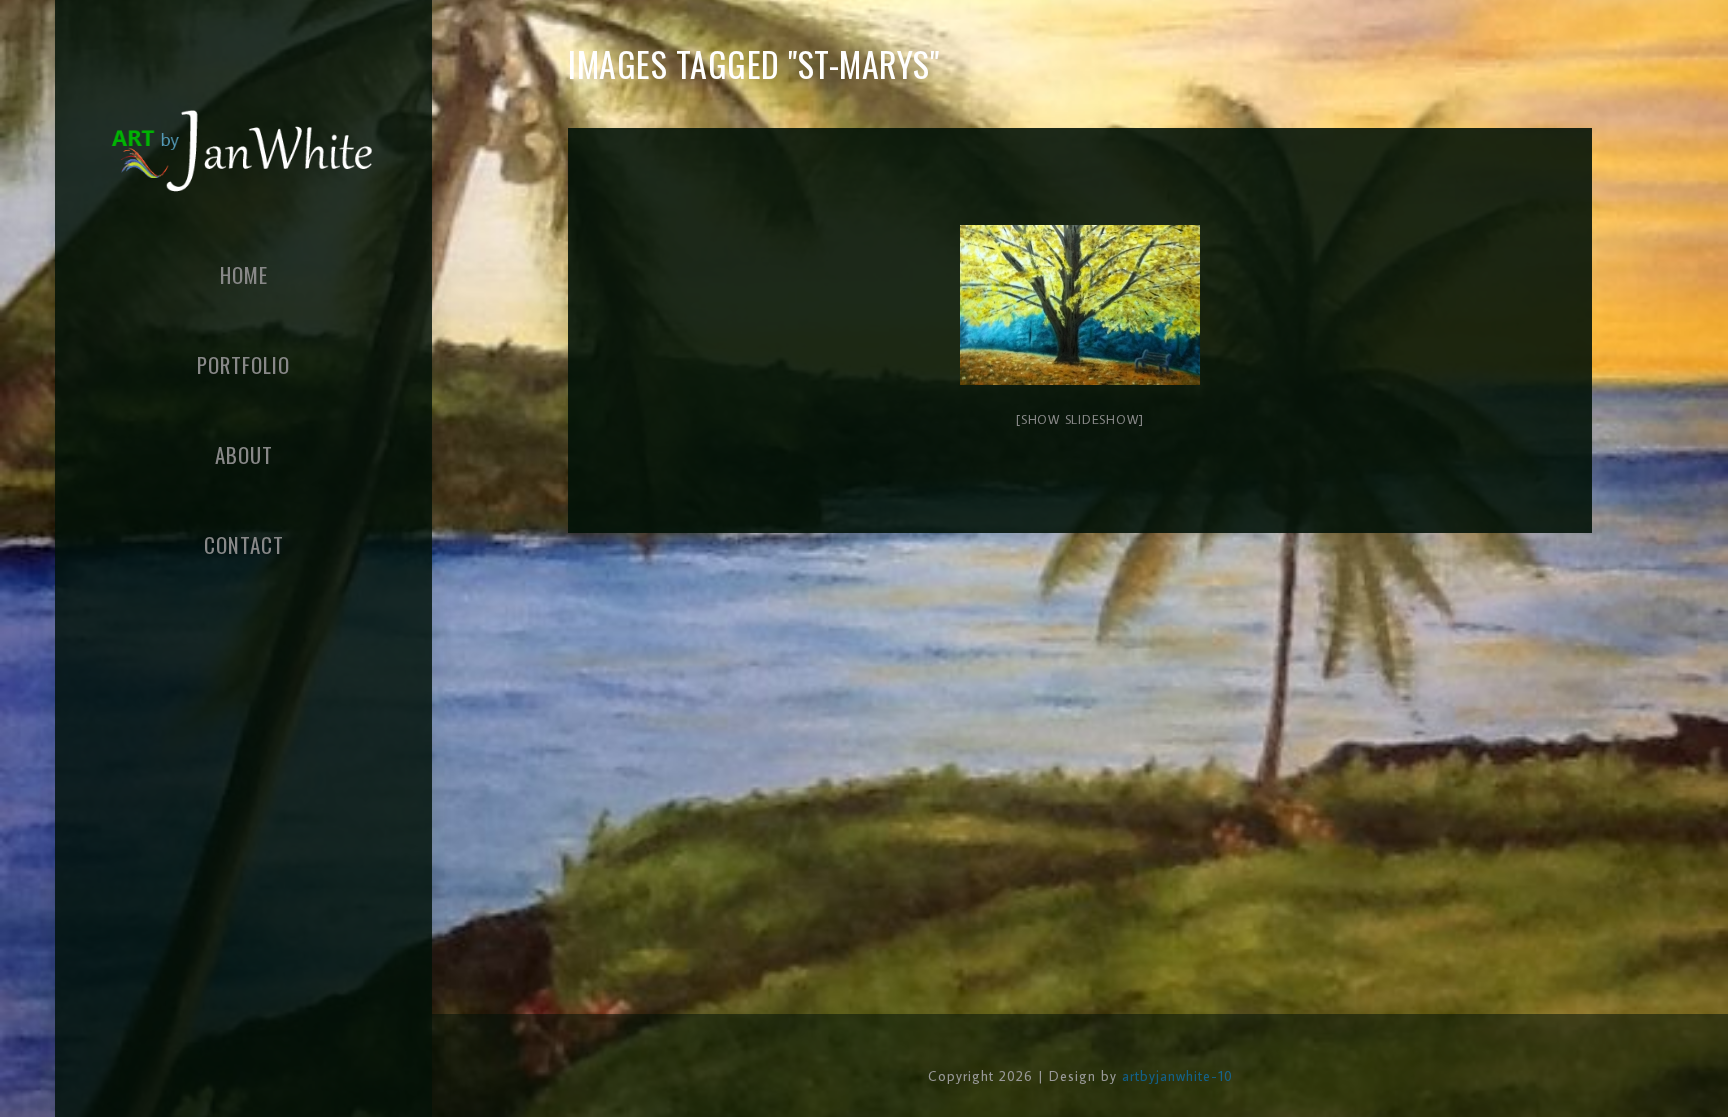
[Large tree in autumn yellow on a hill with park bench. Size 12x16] (1080, 305)
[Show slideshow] (1080, 419)
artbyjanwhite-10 (1177, 1076)
